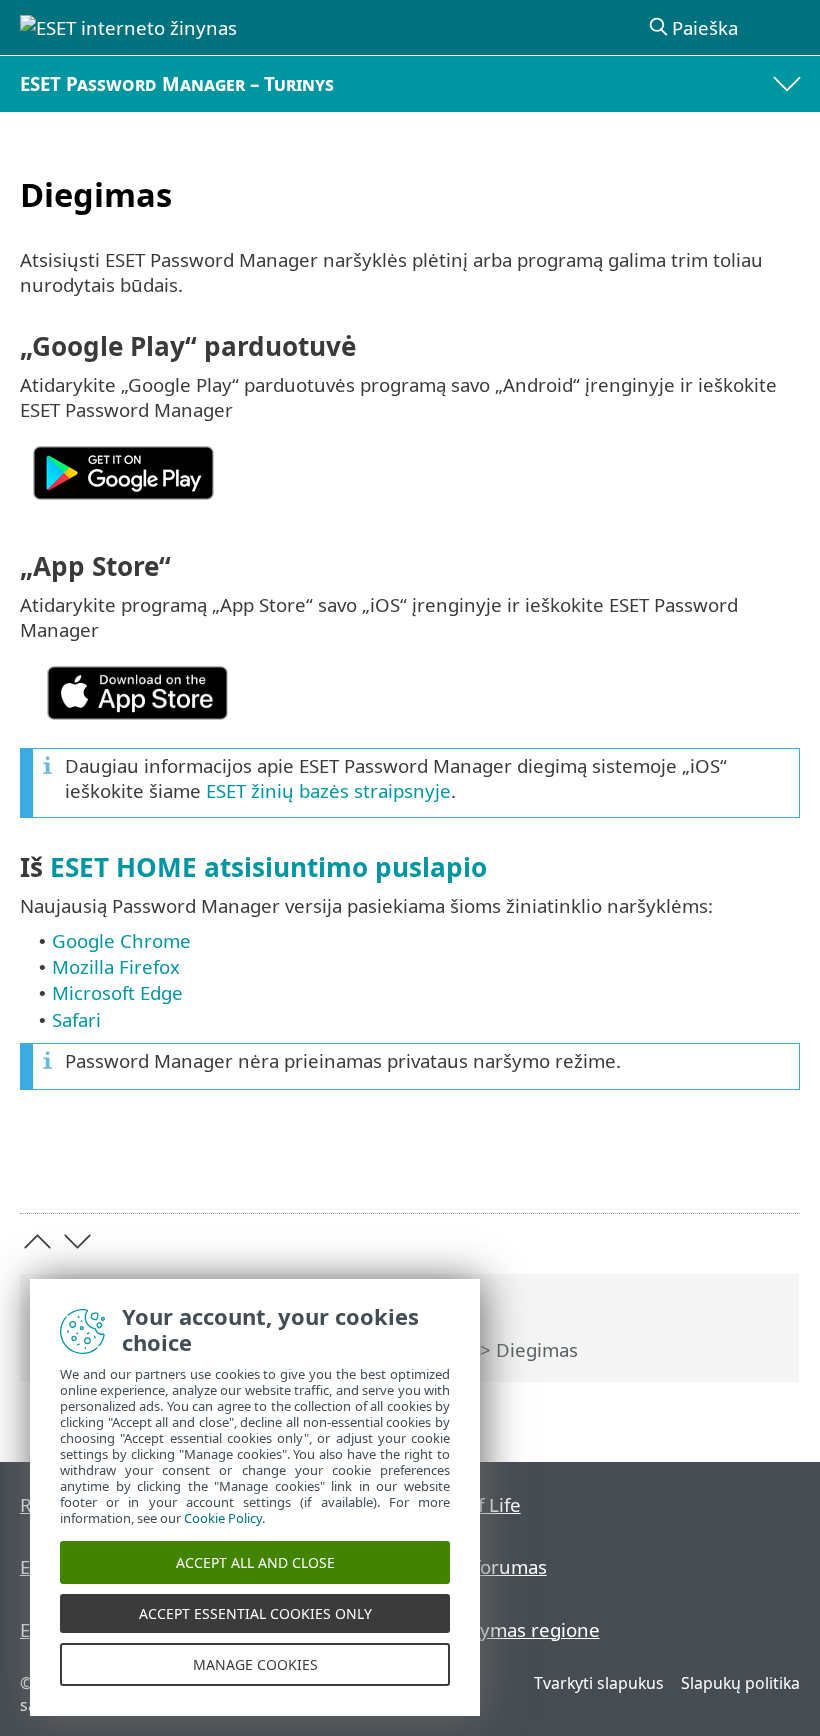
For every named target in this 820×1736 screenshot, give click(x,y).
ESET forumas (488, 1566)
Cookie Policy (223, 1518)
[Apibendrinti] (775, 1166)
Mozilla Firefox (116, 966)
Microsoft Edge (117, 992)
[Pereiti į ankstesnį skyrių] (37, 1241)
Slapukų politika (740, 1683)
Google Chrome (121, 940)
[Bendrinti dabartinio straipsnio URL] (723, 1166)
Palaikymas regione (514, 1629)
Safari (76, 1019)
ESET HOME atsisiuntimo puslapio (268, 867)
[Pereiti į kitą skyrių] (77, 1241)
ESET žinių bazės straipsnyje (328, 790)
